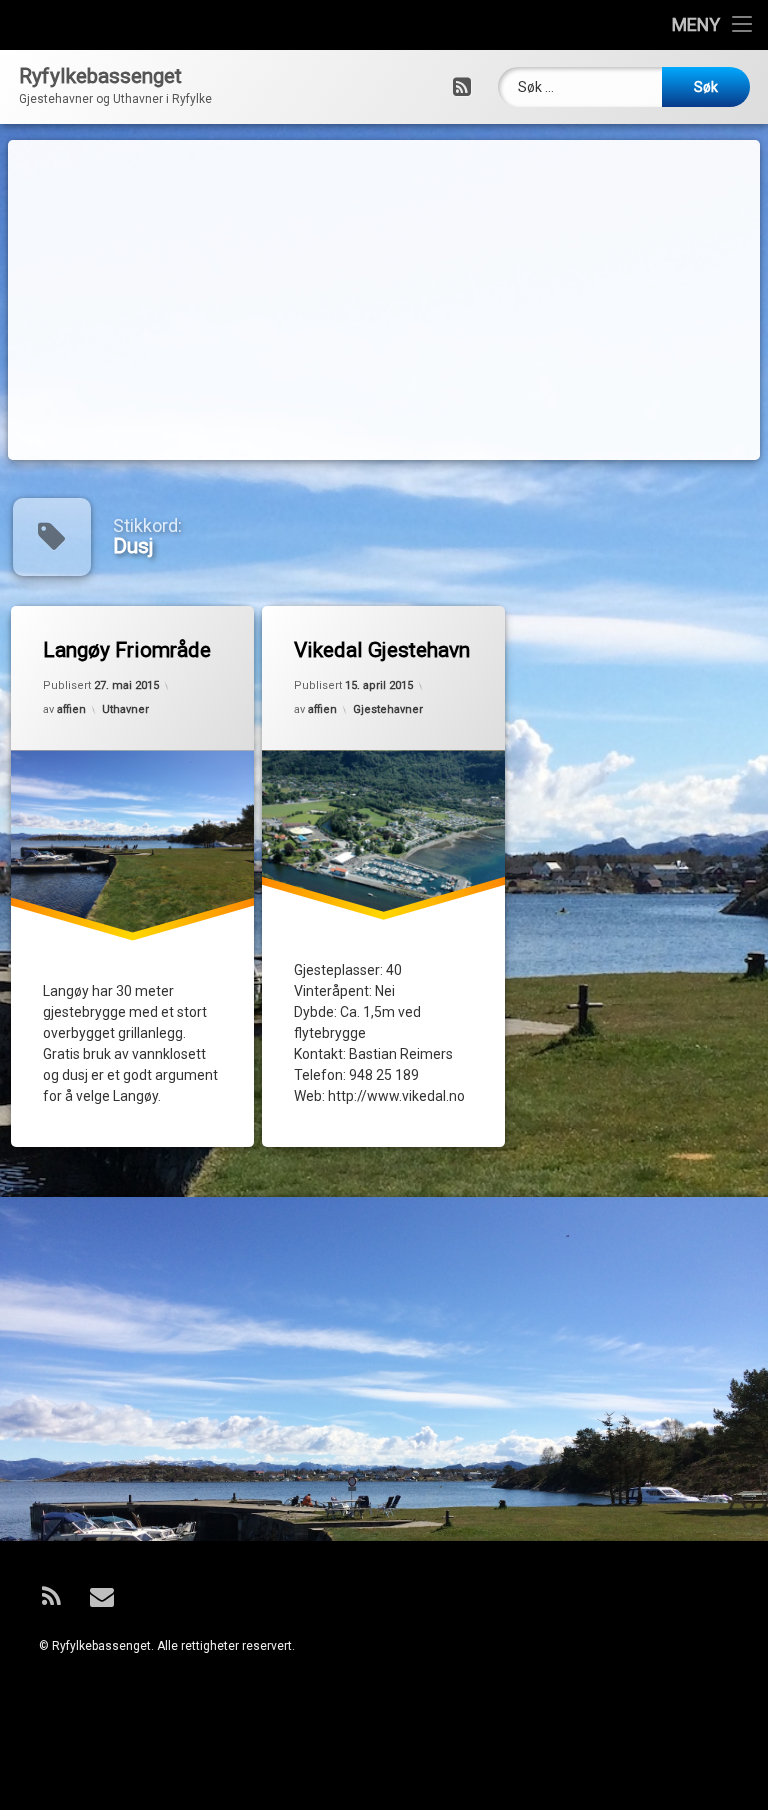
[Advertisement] (384, 300)
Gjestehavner (388, 709)
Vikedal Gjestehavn (382, 650)
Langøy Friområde (127, 650)
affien (71, 709)
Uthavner (125, 709)
